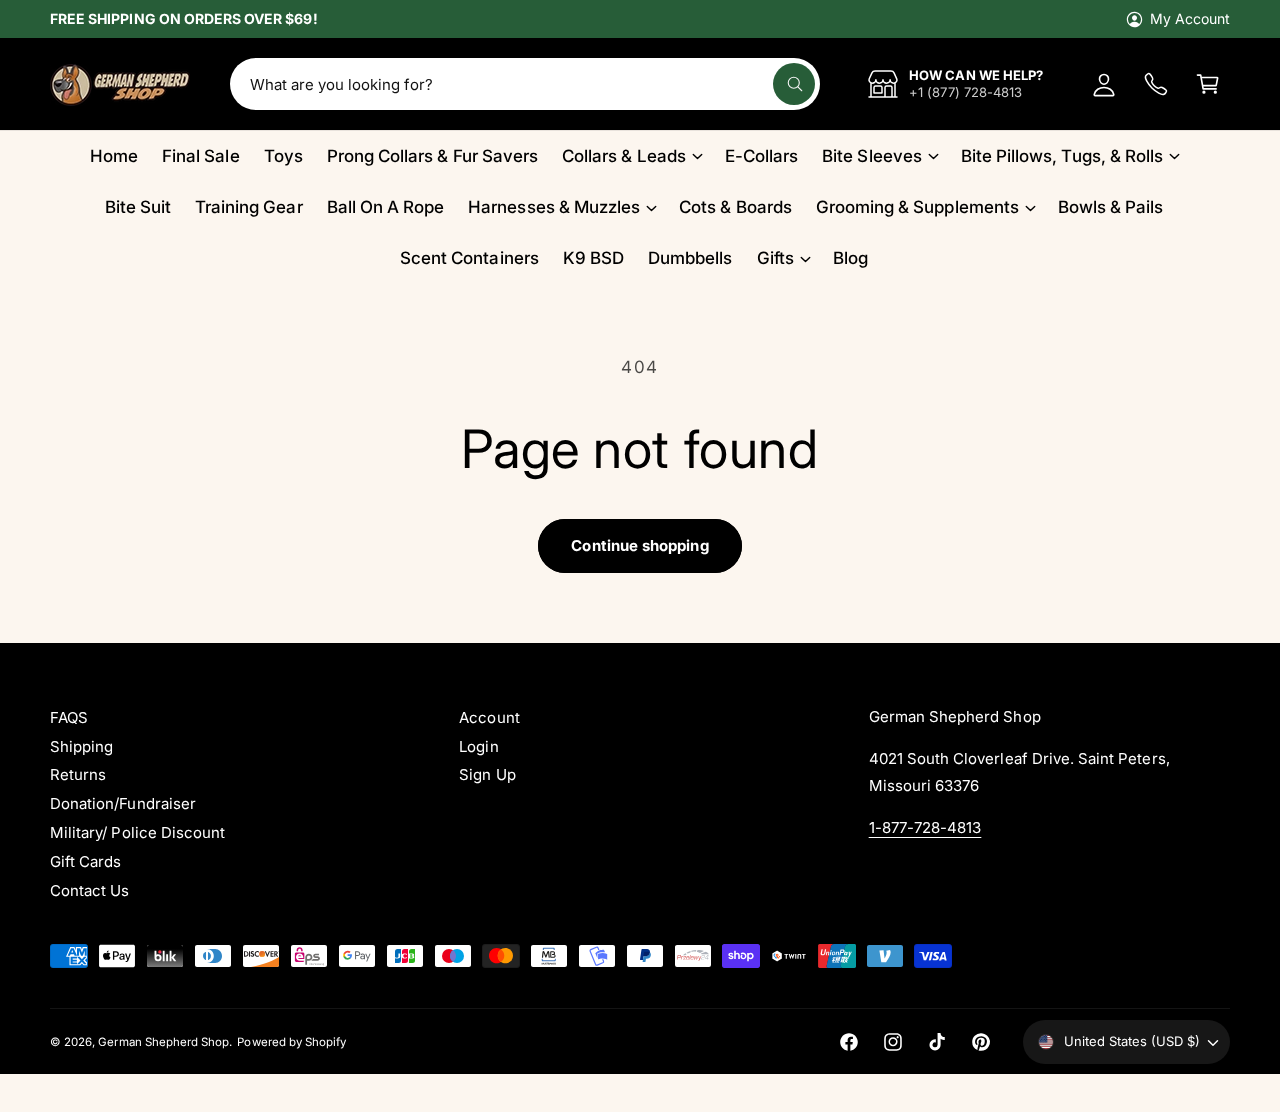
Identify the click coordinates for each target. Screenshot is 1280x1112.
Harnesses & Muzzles (554, 207)
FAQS (69, 717)
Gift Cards (85, 861)
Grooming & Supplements (917, 207)
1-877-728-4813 (925, 827)
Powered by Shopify (291, 1042)
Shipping (81, 746)
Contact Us (89, 890)
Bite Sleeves (872, 156)
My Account (1190, 18)
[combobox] (525, 84)
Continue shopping (639, 545)
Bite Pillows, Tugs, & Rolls (1062, 156)
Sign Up (487, 774)
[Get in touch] (1156, 84)
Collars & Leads (624, 156)
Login (478, 746)
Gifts (775, 258)
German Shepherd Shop (163, 1042)
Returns (78, 774)
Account (489, 717)
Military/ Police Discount (137, 832)
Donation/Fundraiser (123, 803)
